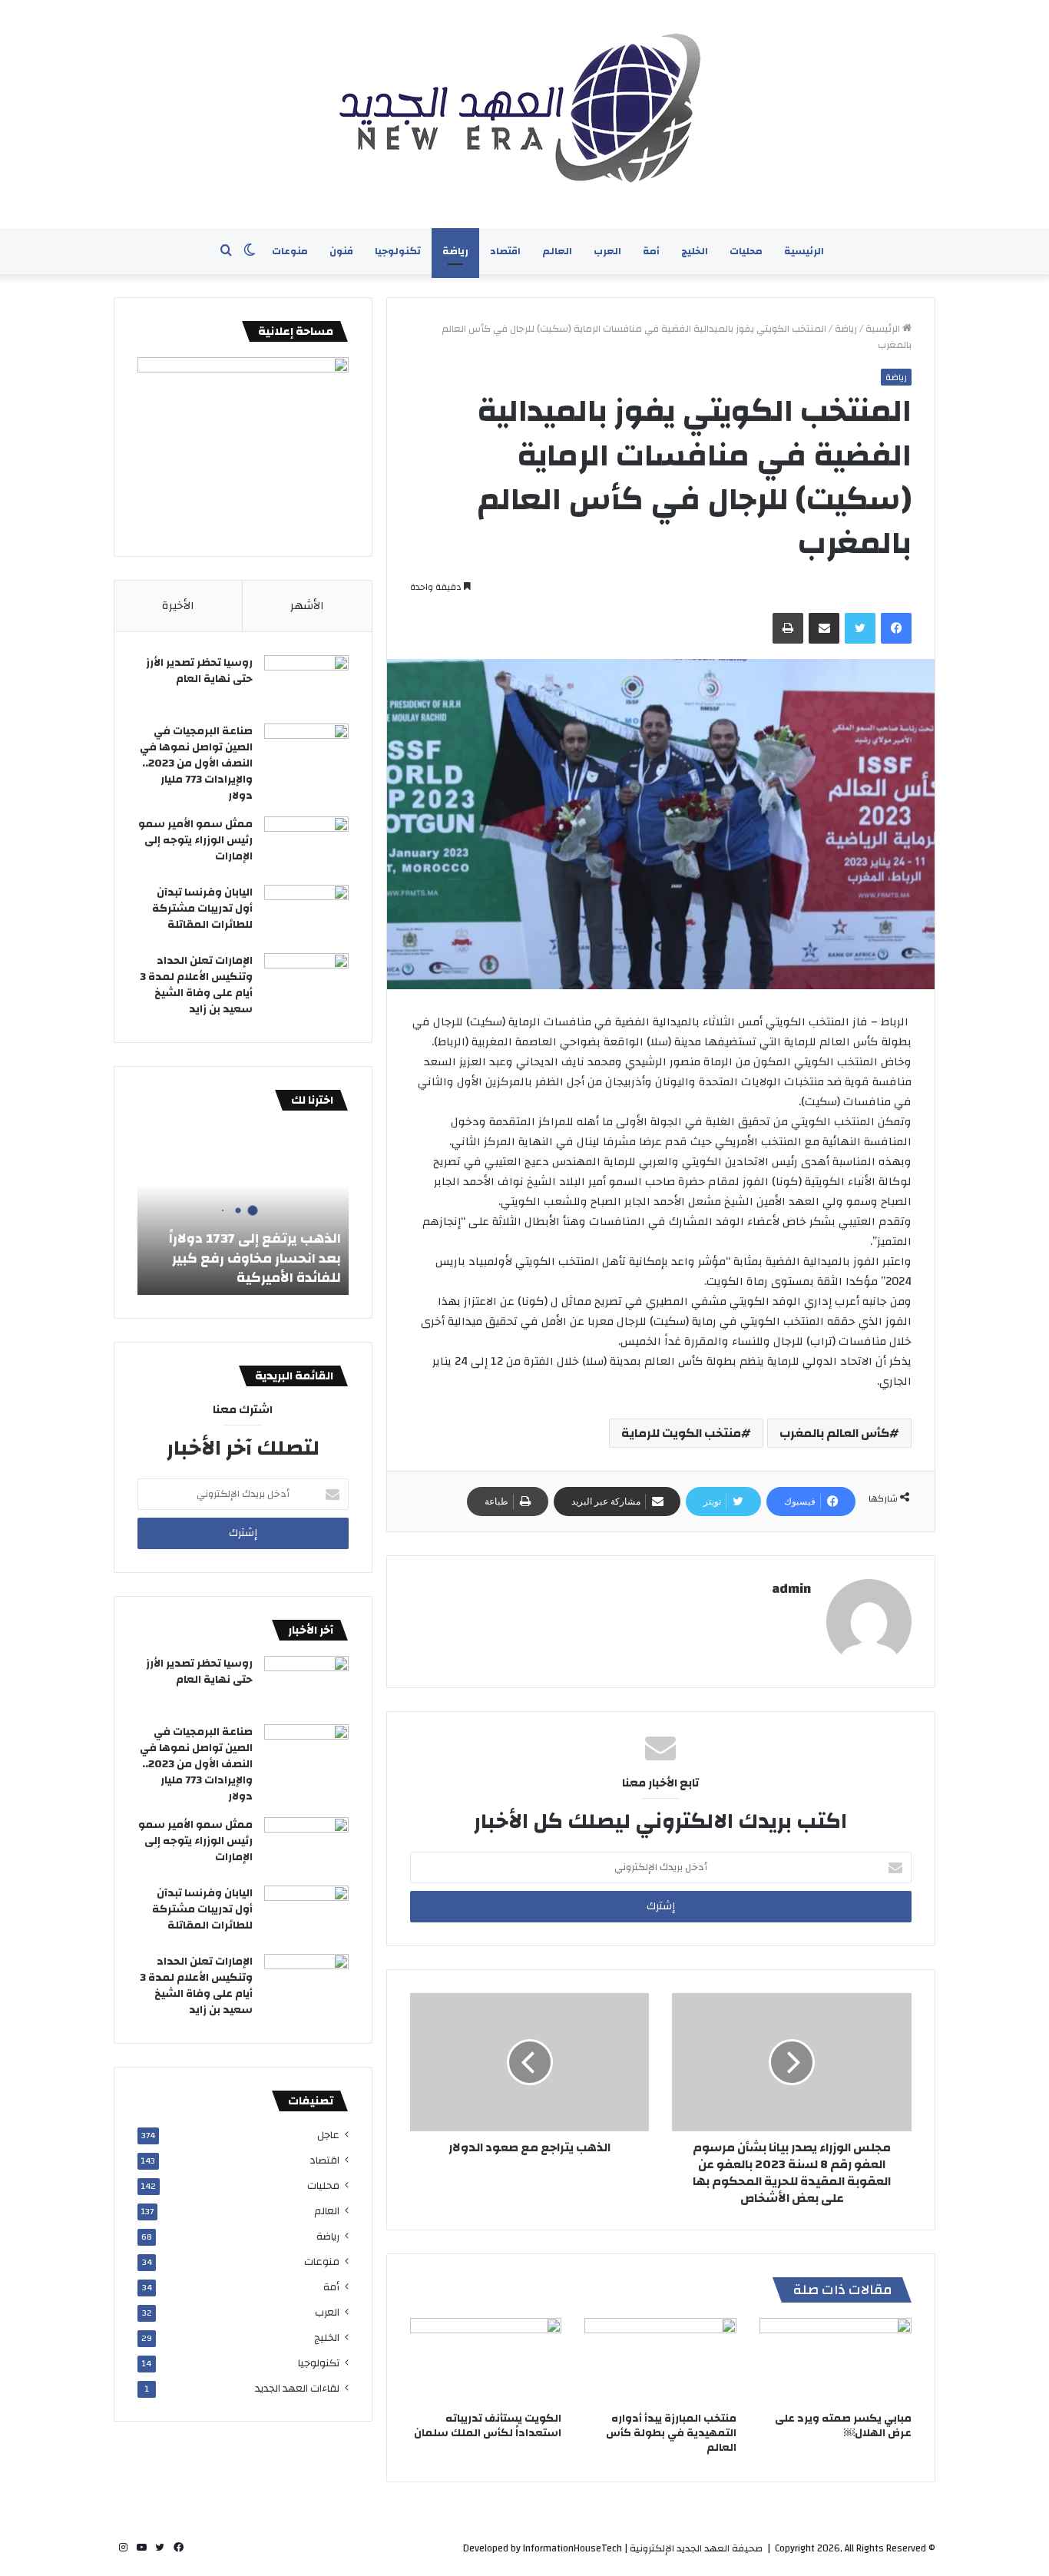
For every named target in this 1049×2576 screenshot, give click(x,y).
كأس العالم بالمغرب (834, 1433)
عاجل (328, 2135)
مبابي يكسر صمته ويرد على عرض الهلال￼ (843, 2426)
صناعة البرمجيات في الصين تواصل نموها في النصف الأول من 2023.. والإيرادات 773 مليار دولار (196, 763)
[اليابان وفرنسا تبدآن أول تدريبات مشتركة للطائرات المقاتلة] (306, 914)
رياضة (455, 251)
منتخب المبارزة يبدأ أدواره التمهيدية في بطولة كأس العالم (671, 2433)
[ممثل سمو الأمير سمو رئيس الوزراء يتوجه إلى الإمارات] (306, 845)
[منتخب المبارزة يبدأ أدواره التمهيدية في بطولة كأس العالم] (660, 2361)
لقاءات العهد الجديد (297, 2388)
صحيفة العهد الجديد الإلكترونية (696, 2548)
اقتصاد (505, 251)
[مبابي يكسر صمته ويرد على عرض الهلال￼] (836, 2361)
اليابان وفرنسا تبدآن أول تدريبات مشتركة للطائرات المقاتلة (202, 909)
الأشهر (307, 606)
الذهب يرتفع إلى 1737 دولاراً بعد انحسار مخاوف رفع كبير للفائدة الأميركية (255, 1258)
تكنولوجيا (398, 251)
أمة (651, 251)
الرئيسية (804, 251)
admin (791, 1589)
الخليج (695, 251)
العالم (557, 251)
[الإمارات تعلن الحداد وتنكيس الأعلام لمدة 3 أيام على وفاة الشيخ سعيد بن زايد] (306, 982)
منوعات (290, 251)
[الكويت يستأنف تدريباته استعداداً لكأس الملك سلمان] (486, 2361)
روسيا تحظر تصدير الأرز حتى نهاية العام (199, 671)
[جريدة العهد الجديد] (524, 114)
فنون (341, 251)
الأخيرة (178, 606)
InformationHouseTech (572, 2548)
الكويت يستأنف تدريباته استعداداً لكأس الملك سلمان (488, 2426)
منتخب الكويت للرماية (681, 1433)
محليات (746, 251)
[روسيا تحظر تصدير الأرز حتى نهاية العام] (306, 684)
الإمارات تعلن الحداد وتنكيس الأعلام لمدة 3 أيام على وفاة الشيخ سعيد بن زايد (196, 985)
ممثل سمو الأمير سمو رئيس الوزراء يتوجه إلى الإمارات (195, 840)
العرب (607, 251)
